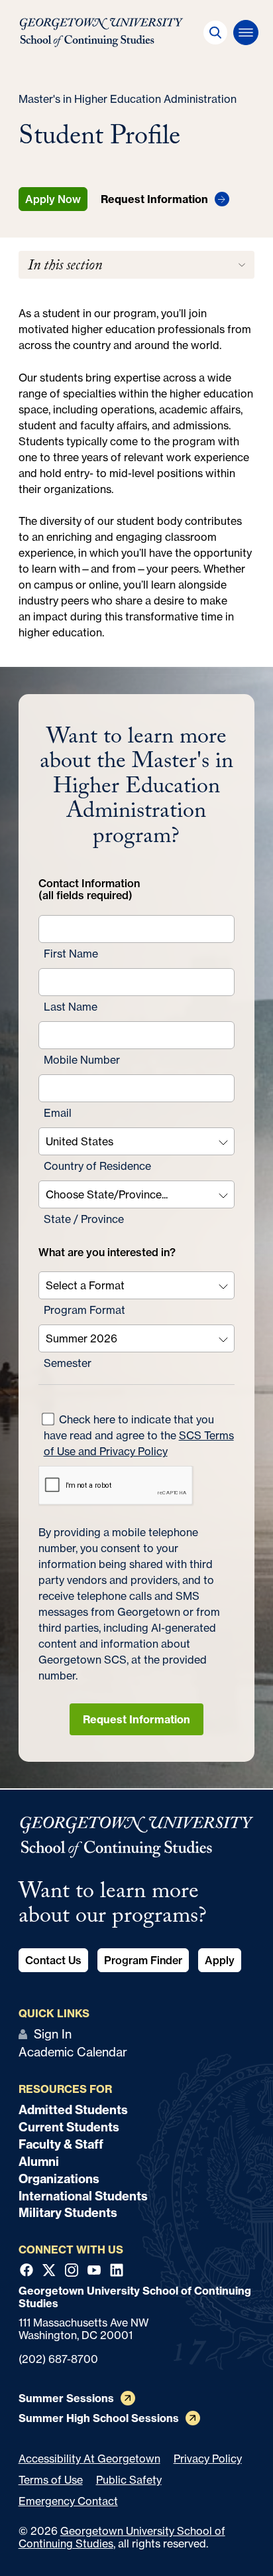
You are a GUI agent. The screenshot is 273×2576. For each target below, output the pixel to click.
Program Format (84, 1310)
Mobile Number (82, 1060)
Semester (68, 1363)
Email (58, 1113)
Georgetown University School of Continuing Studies (122, 2537)
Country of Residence (97, 1166)
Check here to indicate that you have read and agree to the (139, 1435)
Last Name (71, 1007)
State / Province (84, 1219)
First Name (71, 954)
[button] (215, 33)
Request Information (136, 1719)
